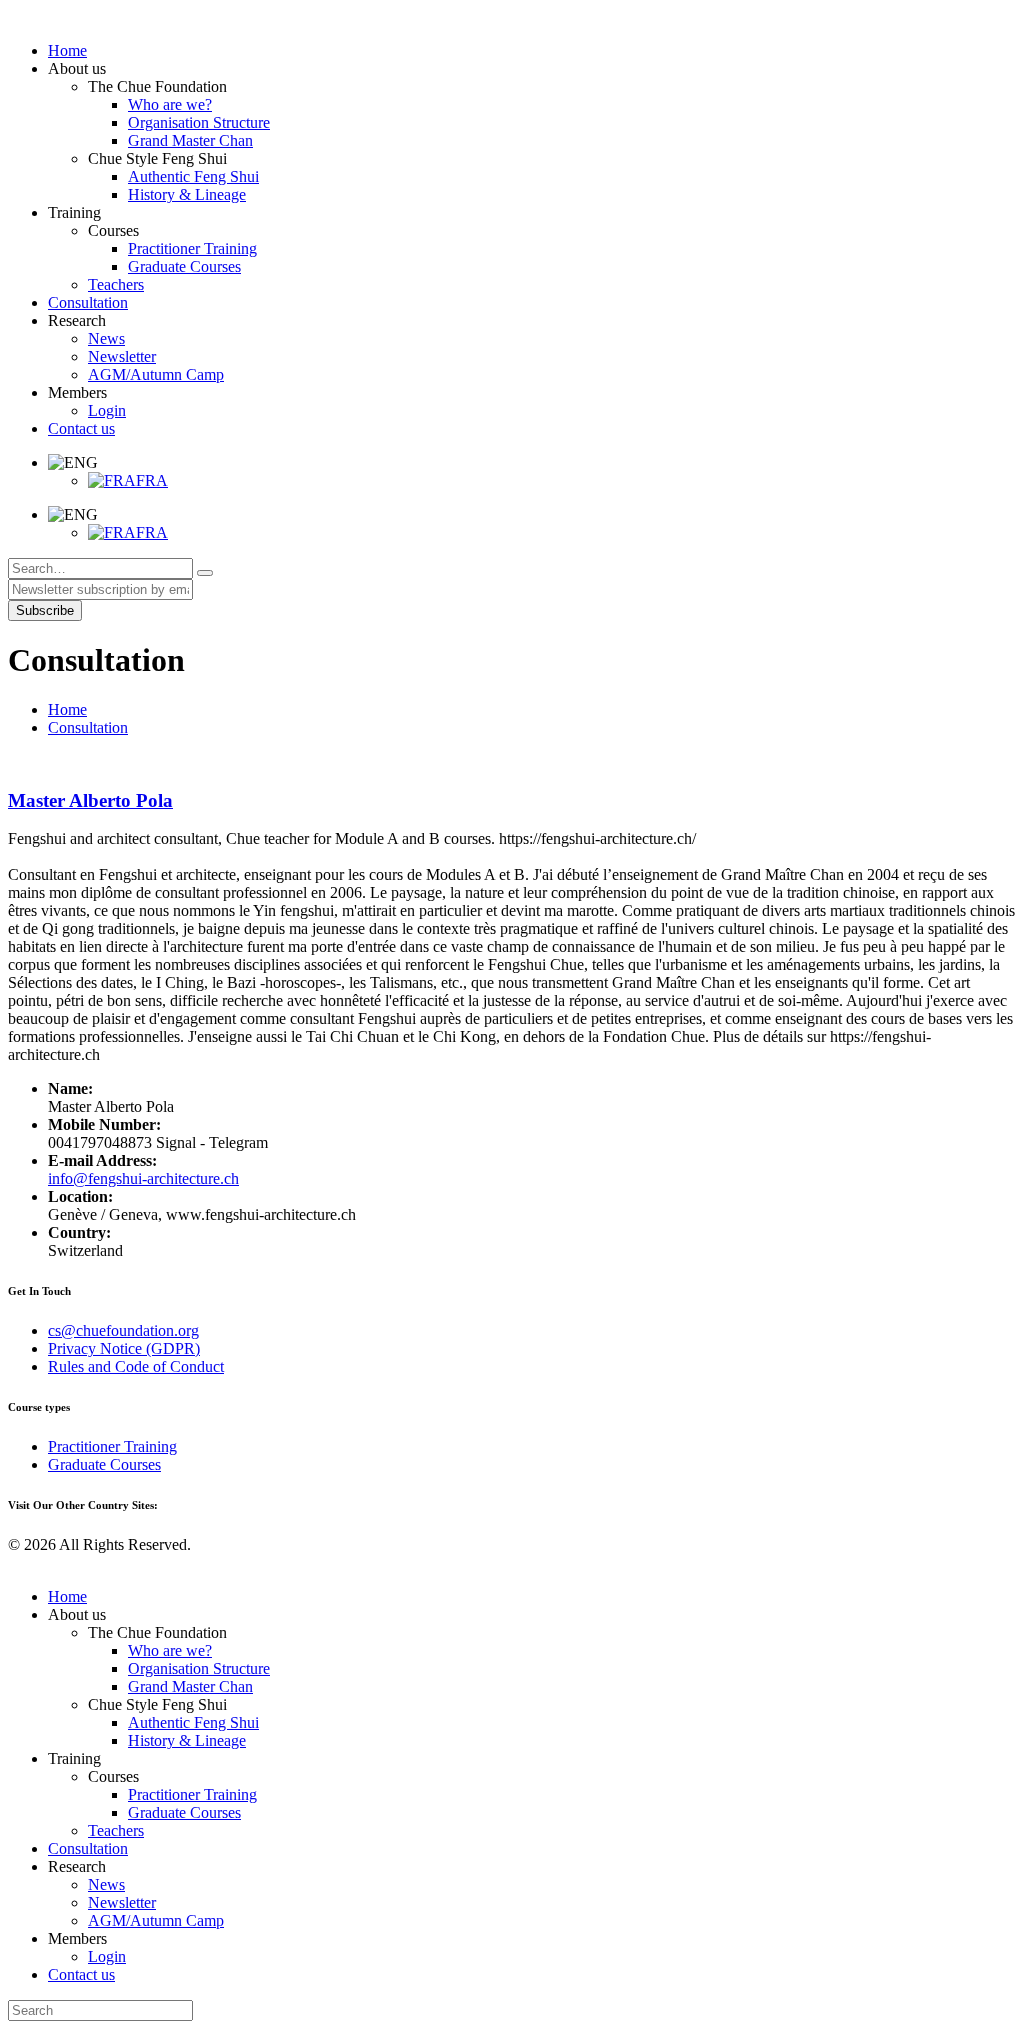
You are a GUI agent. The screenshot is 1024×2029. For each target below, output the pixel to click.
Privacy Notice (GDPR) (124, 1348)
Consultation (88, 727)
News (106, 1884)
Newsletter (122, 1902)
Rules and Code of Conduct (136, 1366)
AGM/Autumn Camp (156, 1920)
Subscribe (45, 610)
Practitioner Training (112, 1446)
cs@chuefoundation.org (123, 1330)
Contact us (81, 1974)
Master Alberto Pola (90, 800)
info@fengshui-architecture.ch (143, 1178)
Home (67, 709)
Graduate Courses (104, 1464)
